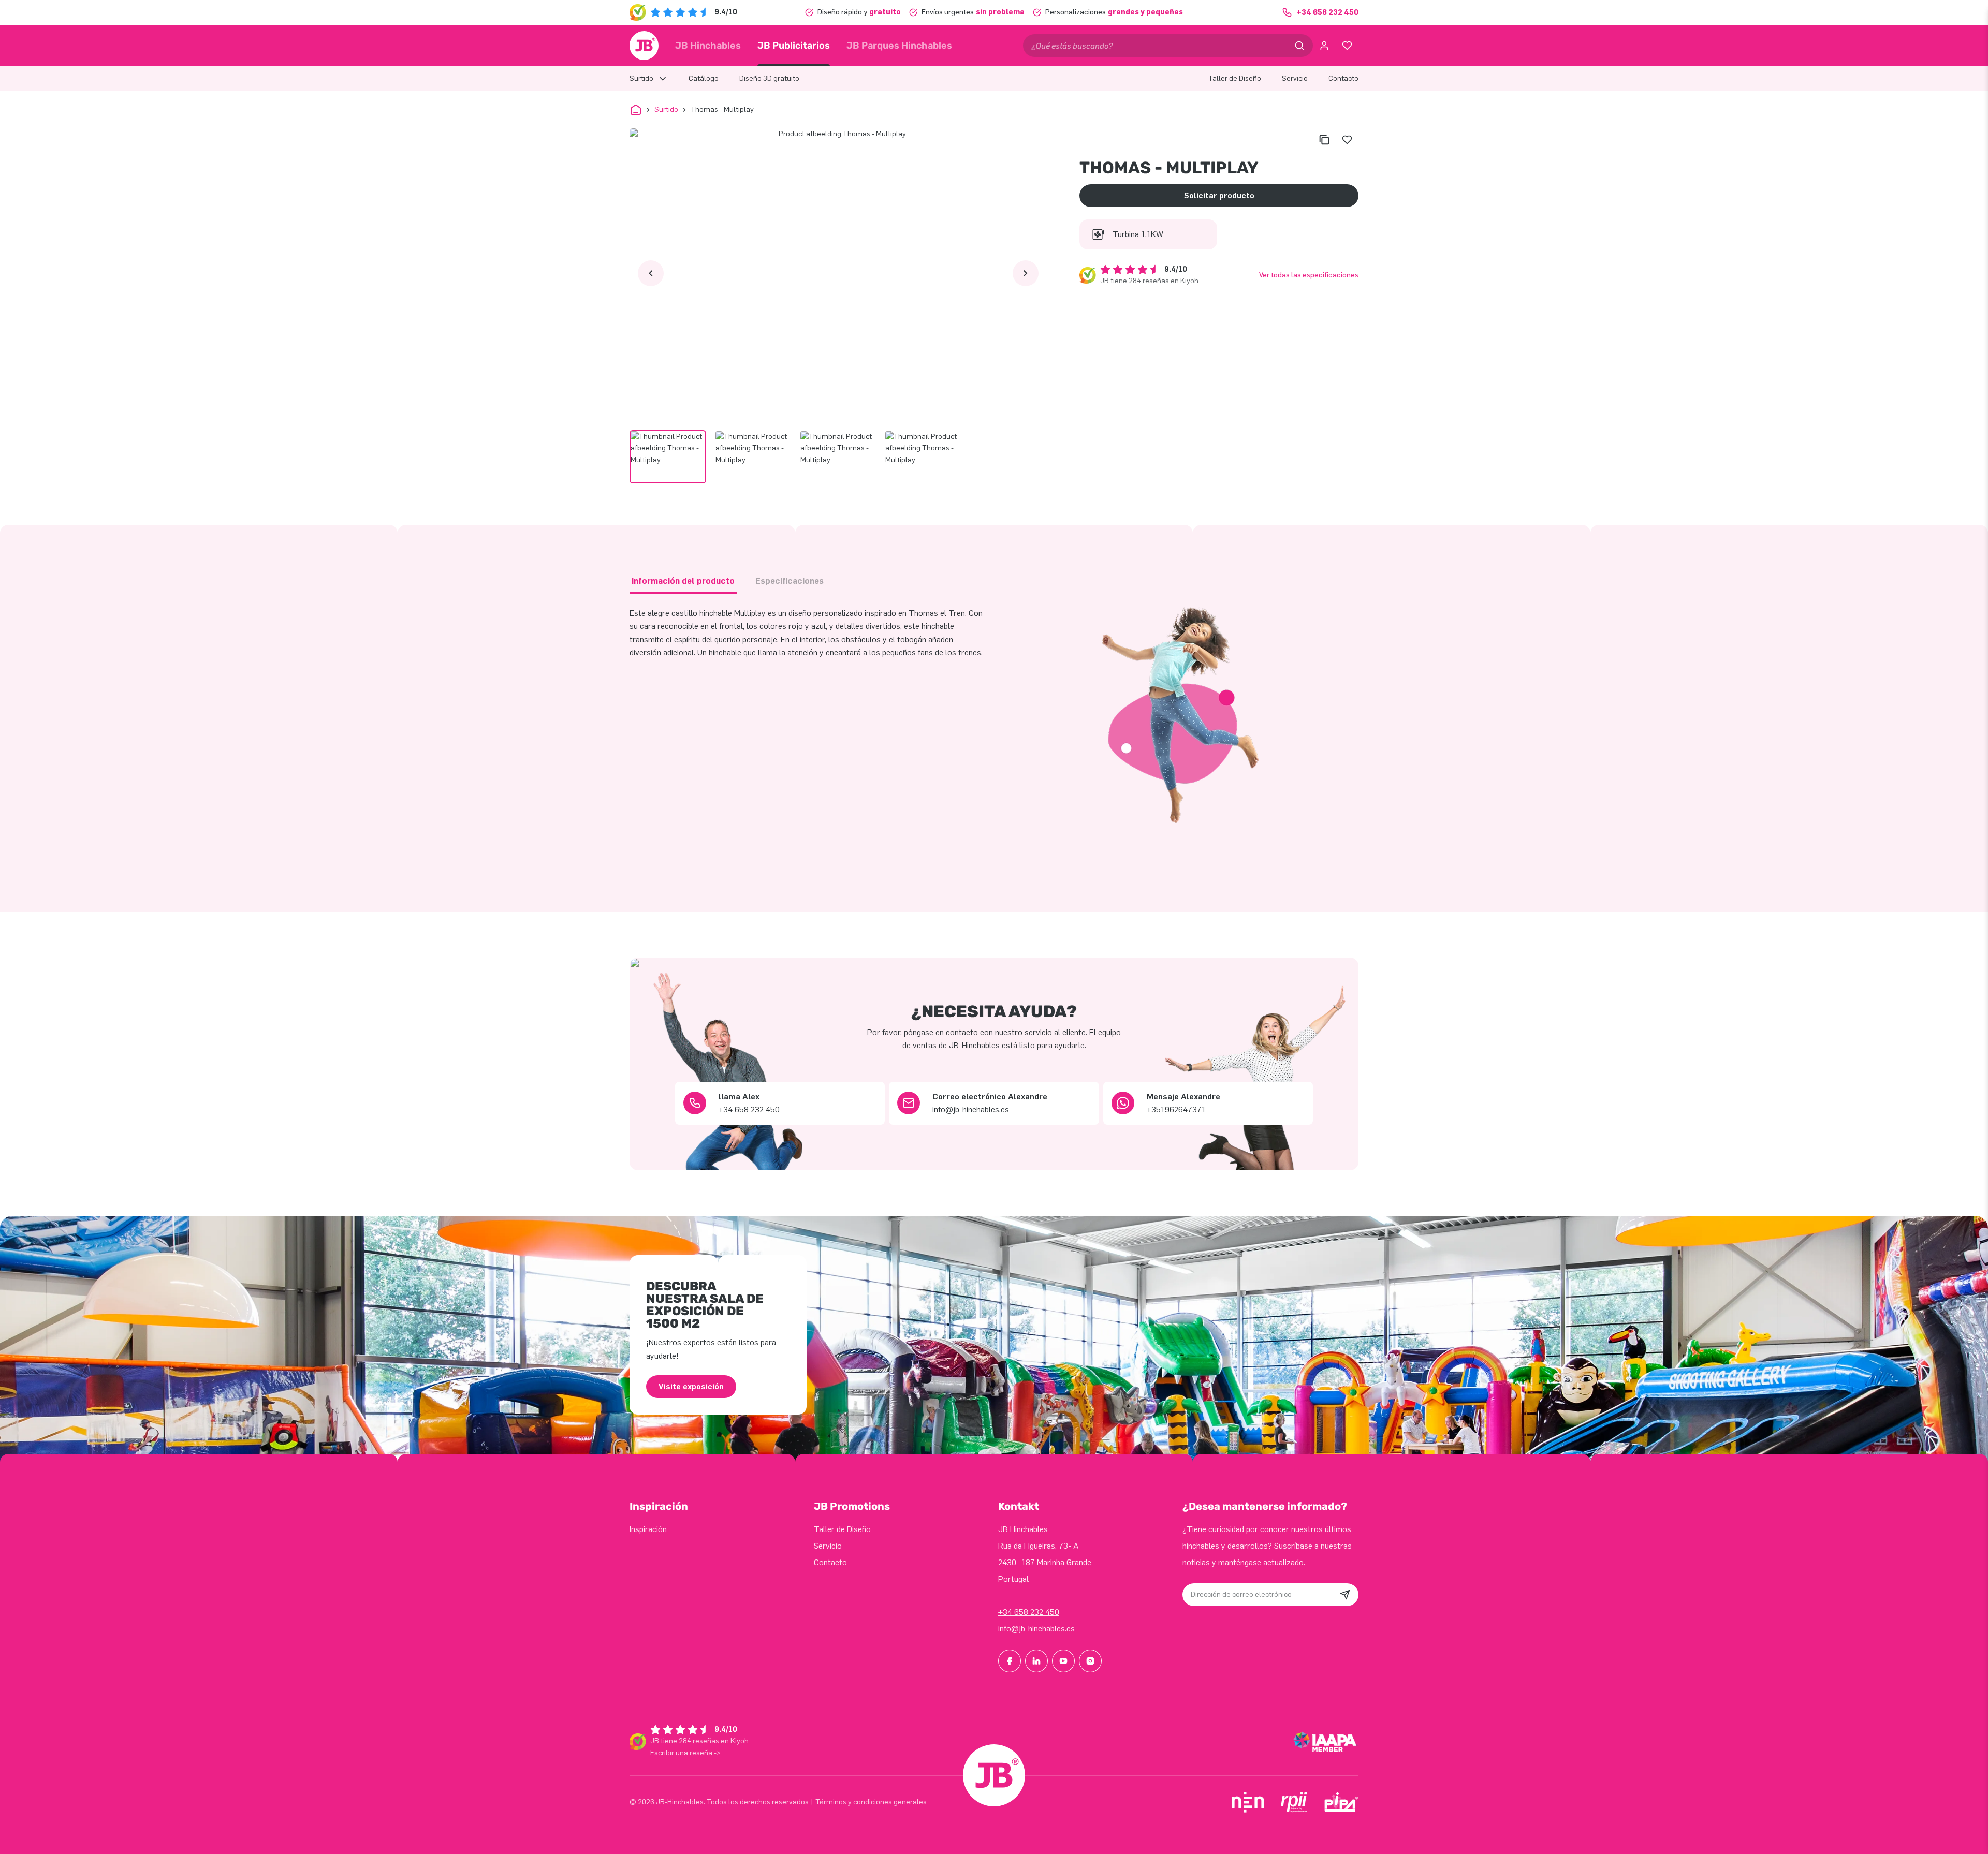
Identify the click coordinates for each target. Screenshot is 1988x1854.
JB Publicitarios (794, 46)
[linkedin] (1036, 1661)
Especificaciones (790, 581)
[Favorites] (1347, 46)
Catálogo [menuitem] (704, 78)
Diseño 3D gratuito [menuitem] (769, 78)
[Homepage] (644, 46)
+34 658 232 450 (1029, 1612)
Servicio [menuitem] (1295, 78)
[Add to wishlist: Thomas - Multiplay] (1347, 140)
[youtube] (1063, 1661)
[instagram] (1090, 1661)
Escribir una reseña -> (685, 1753)
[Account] (1324, 46)
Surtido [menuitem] (641, 78)
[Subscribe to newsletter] (1345, 1595)
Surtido (666, 109)
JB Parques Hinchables (899, 46)
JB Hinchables (708, 46)
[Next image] (1026, 273)
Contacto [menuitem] (1343, 78)
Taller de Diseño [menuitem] (1235, 78)
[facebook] (1010, 1661)
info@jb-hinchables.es (1036, 1629)
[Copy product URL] (1324, 140)
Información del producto (683, 581)
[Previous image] (651, 273)
